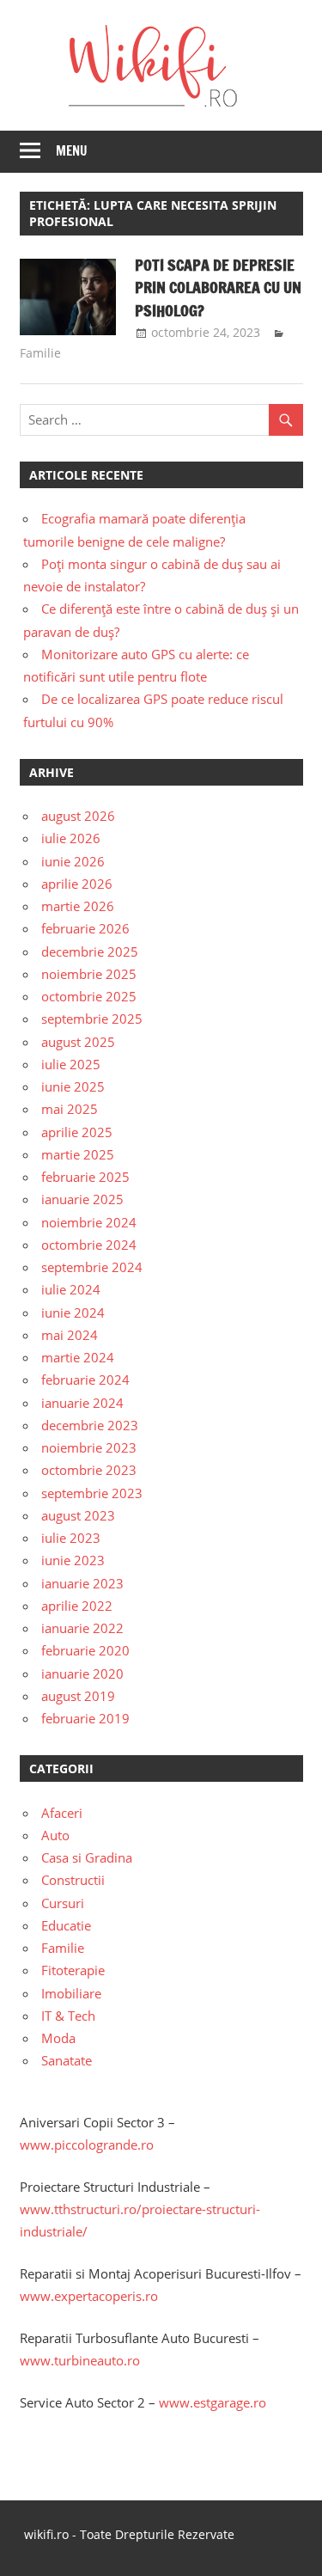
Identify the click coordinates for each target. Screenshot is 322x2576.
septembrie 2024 (92, 1267)
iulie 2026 (71, 838)
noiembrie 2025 (89, 974)
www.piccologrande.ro (87, 2145)
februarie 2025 (85, 1177)
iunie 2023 (73, 1560)
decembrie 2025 (90, 951)
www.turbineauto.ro (80, 2360)
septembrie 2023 (92, 1493)
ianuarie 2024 (82, 1403)
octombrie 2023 (89, 1470)
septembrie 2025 (92, 1019)
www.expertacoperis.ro (89, 2296)
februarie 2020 (85, 1650)
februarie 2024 (85, 1380)
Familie (40, 353)
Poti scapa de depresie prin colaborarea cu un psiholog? (218, 288)
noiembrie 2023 (89, 1447)
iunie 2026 (73, 861)
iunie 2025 (73, 1086)
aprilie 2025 (77, 1132)
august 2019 (78, 1696)
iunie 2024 (73, 1312)
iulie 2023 (71, 1538)
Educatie (66, 1925)
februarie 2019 (85, 1718)
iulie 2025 (71, 1064)
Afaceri (62, 1813)
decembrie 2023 (90, 1425)
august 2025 (78, 1042)
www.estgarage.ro (213, 2402)
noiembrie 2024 (89, 1222)
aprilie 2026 (77, 884)
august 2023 (78, 1515)
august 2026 (78, 816)
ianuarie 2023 (82, 1583)
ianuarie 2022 (82, 1628)
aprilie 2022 (77, 1606)
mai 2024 (70, 1335)
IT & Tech (68, 2016)
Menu (72, 151)
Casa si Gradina (87, 1857)
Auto (55, 1835)
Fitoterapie (73, 1970)
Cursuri (63, 1903)
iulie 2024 (71, 1289)
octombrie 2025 (89, 996)
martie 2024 (78, 1357)
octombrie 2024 (89, 1245)
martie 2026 (78, 906)
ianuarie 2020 (82, 1673)
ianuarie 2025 (82, 1199)
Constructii (73, 1880)
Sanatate (67, 2060)
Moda (58, 2038)
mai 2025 (70, 1109)
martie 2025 (78, 1154)
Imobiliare (71, 1993)
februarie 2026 (85, 928)
